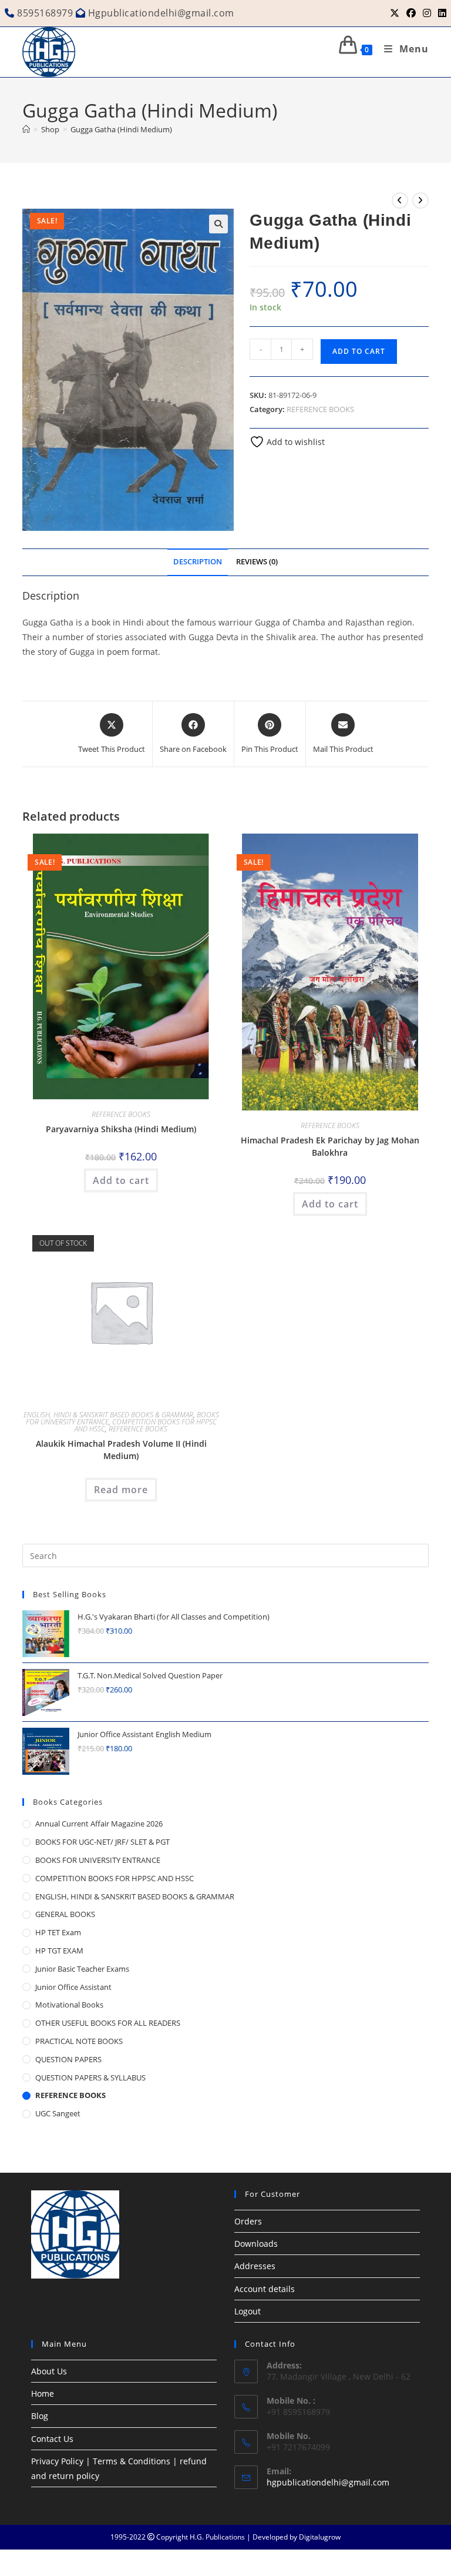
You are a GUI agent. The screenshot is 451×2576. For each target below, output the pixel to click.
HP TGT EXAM (59, 1951)
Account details (265, 2289)
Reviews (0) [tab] (257, 562)
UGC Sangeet (58, 2113)
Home (43, 2393)
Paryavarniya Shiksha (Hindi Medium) (121, 1129)
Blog (40, 2416)
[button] (218, 224)
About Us (49, 2371)
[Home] (26, 129)
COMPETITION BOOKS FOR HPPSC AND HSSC (115, 1878)
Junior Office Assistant (73, 1987)
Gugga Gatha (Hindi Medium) (121, 129)
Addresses (255, 2266)
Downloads (256, 2244)
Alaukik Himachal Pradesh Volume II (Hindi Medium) (121, 1450)
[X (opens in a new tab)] (395, 13)
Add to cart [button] (121, 1180)
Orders (248, 2221)
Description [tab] (198, 562)
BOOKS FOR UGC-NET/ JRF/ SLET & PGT (102, 1842)
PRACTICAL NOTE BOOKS (79, 2041)
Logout (248, 2311)
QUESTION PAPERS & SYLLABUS (90, 2077)
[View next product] (420, 200)
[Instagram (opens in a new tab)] (427, 13)
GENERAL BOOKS (65, 1914)
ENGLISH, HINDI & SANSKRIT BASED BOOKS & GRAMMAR (108, 1415)
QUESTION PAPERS (68, 2059)
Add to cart (359, 351)
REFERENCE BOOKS (320, 409)
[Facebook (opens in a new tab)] (411, 13)
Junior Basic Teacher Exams (82, 1969)
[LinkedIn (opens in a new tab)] (440, 13)
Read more (121, 1490)
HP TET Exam (58, 1932)
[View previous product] (400, 200)
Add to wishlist (295, 442)
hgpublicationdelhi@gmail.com (328, 2482)
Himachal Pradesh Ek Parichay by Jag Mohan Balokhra (330, 1146)
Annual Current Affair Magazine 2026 (99, 1824)
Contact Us (52, 2439)
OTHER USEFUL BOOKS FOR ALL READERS (108, 2023)
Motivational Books (69, 2005)
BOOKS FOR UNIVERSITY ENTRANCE (98, 1860)
